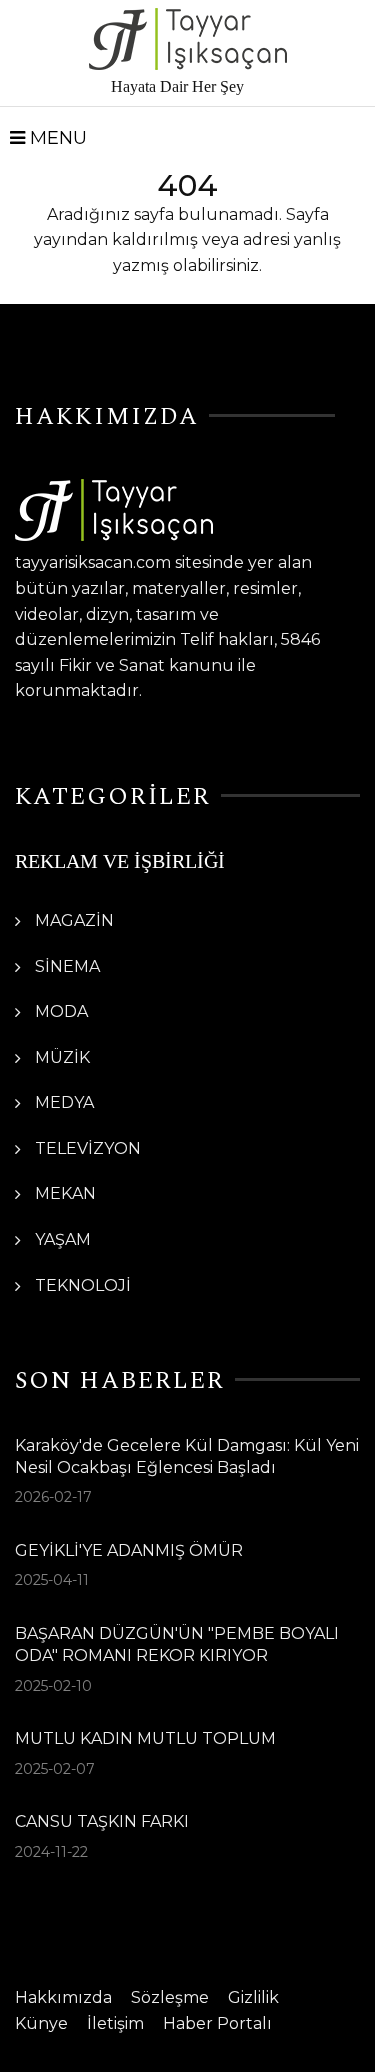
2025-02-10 (53, 1686)
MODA (61, 1011)
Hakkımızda (63, 1997)
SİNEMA (67, 966)
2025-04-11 (52, 1580)
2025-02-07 (55, 1769)
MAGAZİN (74, 920)
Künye (41, 2023)
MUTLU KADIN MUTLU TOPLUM (145, 1738)
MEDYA (64, 1102)
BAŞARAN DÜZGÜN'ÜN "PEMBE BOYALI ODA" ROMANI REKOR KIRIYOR (177, 1644)
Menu (56, 138)
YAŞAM (63, 1239)
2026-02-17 (53, 1497)
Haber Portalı (217, 2023)
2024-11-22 (51, 1852)
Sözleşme (170, 1997)
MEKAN (65, 1193)
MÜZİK (62, 1057)
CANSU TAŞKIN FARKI (102, 1821)
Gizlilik (253, 1997)
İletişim (115, 2023)
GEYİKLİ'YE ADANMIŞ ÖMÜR (129, 1550)
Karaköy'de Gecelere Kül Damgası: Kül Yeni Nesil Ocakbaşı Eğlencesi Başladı (187, 1456)
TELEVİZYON (88, 1148)
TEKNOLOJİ (83, 1285)
